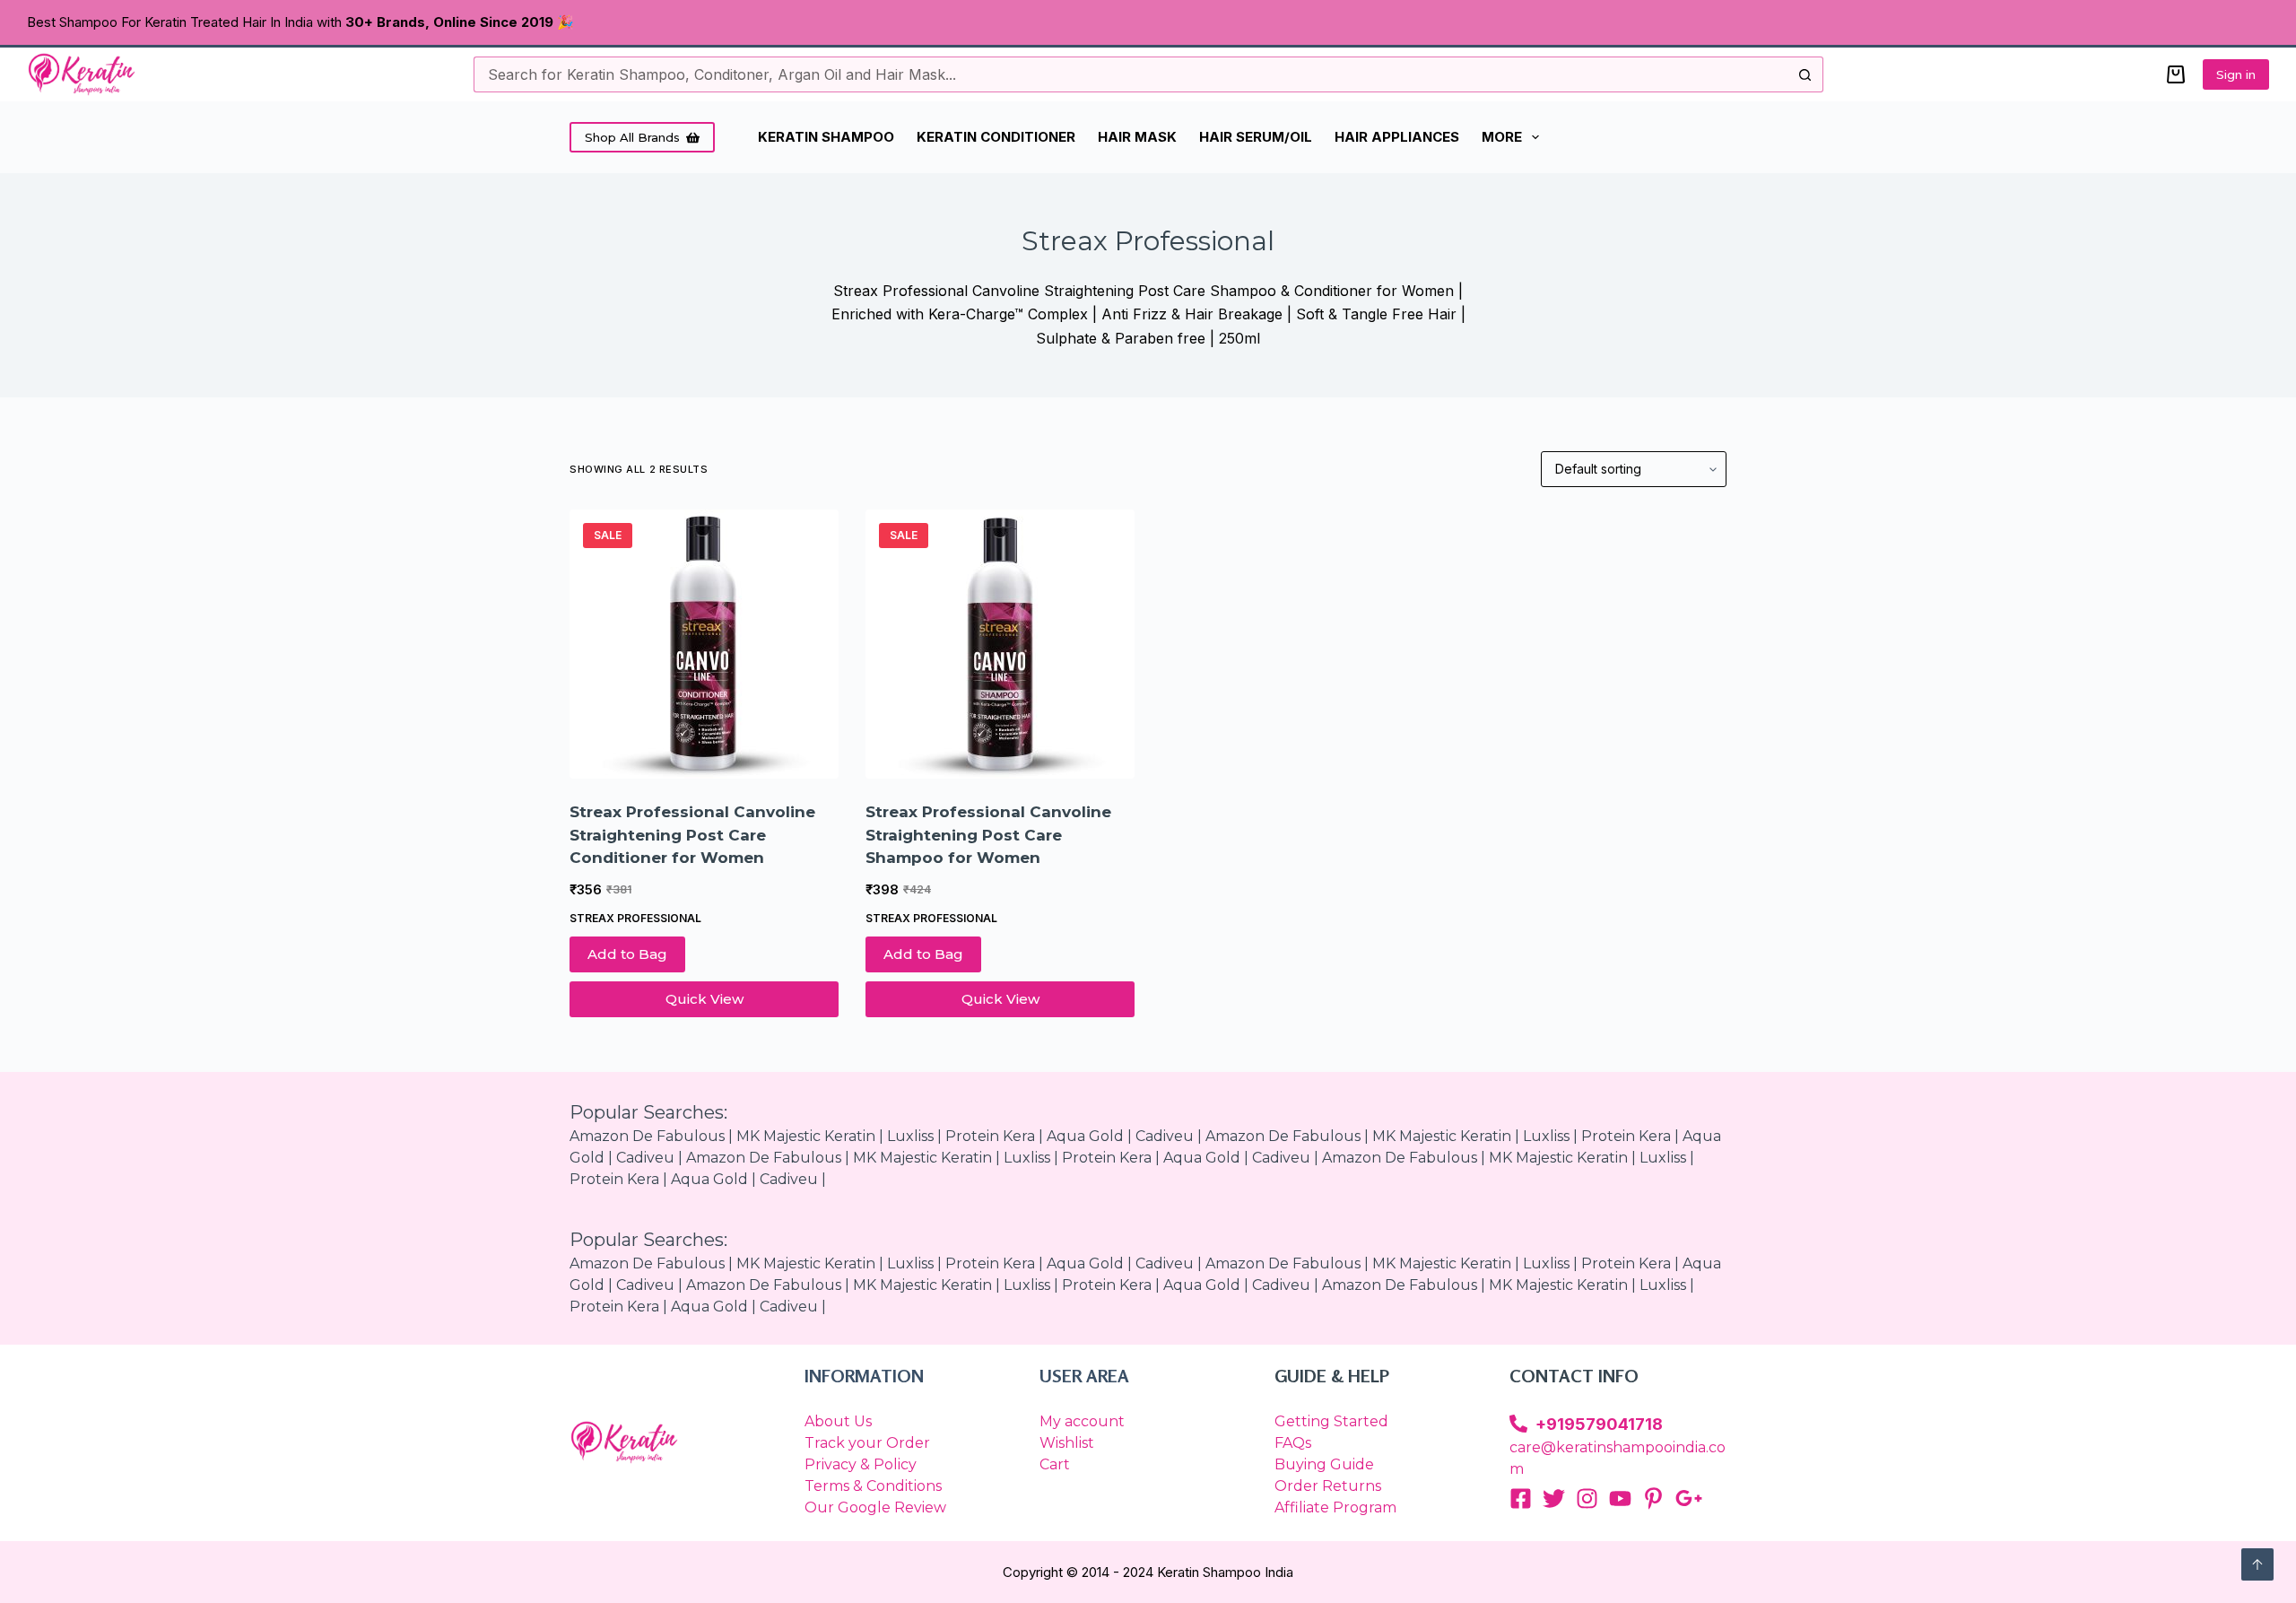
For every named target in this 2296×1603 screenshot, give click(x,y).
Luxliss (910, 1136)
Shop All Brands (632, 137)
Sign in (2236, 74)
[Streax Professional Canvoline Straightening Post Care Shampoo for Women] (1000, 644)
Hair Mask (1137, 137)
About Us (838, 1421)
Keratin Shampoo (826, 137)
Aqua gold (1085, 1136)
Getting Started (1331, 1421)
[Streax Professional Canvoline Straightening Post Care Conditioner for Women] (704, 644)
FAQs (1293, 1443)
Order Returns (1328, 1486)
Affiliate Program (1335, 1507)
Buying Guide (1324, 1464)
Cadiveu (1165, 1136)
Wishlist (1067, 1443)
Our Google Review (875, 1507)
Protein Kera (1626, 1136)
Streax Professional (635, 918)
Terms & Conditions (873, 1486)
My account (1082, 1421)
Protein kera (990, 1136)
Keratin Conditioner (996, 137)
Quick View (704, 999)
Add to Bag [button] (627, 954)
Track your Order (867, 1443)
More (1502, 137)
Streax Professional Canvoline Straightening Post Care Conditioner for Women (692, 835)
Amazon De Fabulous (647, 1136)
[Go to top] (2257, 1564)
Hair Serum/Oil (1256, 137)
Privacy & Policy (861, 1464)
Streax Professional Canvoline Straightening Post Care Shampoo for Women (988, 835)
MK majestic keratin (806, 1136)
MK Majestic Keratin (1442, 1136)
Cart (1055, 1464)
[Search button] (1805, 74)
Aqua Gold (1202, 1158)
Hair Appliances (1397, 137)
